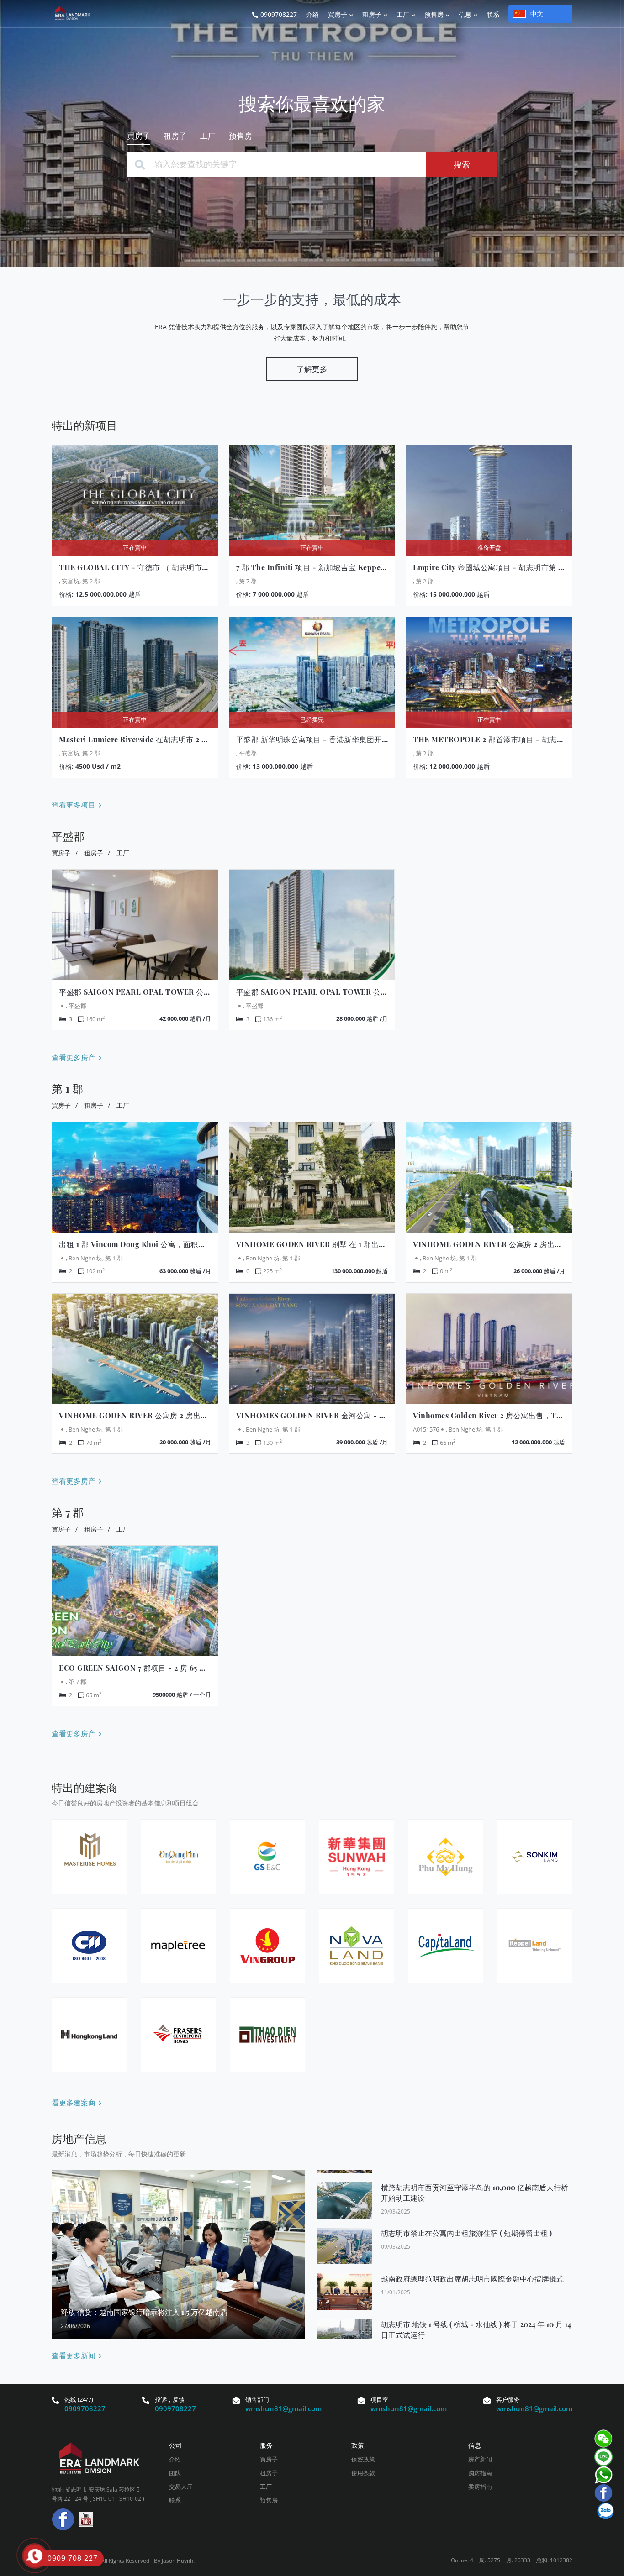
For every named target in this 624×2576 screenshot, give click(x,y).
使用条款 (363, 2473)
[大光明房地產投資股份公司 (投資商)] (178, 1857)
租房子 (94, 853)
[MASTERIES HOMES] (89, 1857)
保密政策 (363, 2459)
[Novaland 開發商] (357, 1946)
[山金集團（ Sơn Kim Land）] (535, 1857)
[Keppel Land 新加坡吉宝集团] (535, 1946)
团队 (175, 2473)
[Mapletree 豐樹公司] (178, 1946)
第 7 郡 (68, 1512)
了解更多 (312, 369)
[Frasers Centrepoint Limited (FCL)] (178, 2035)
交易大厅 (181, 2487)
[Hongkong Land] (89, 2035)
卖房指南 (480, 2487)
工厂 (123, 853)
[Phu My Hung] (446, 1857)
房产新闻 (480, 2459)
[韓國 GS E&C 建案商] (267, 1857)
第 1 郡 (67, 1088)
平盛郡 (68, 836)
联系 (175, 2500)
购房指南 (480, 2473)
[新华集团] (357, 1857)
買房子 (61, 853)
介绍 (175, 2459)
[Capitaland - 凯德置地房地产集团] (446, 1946)
